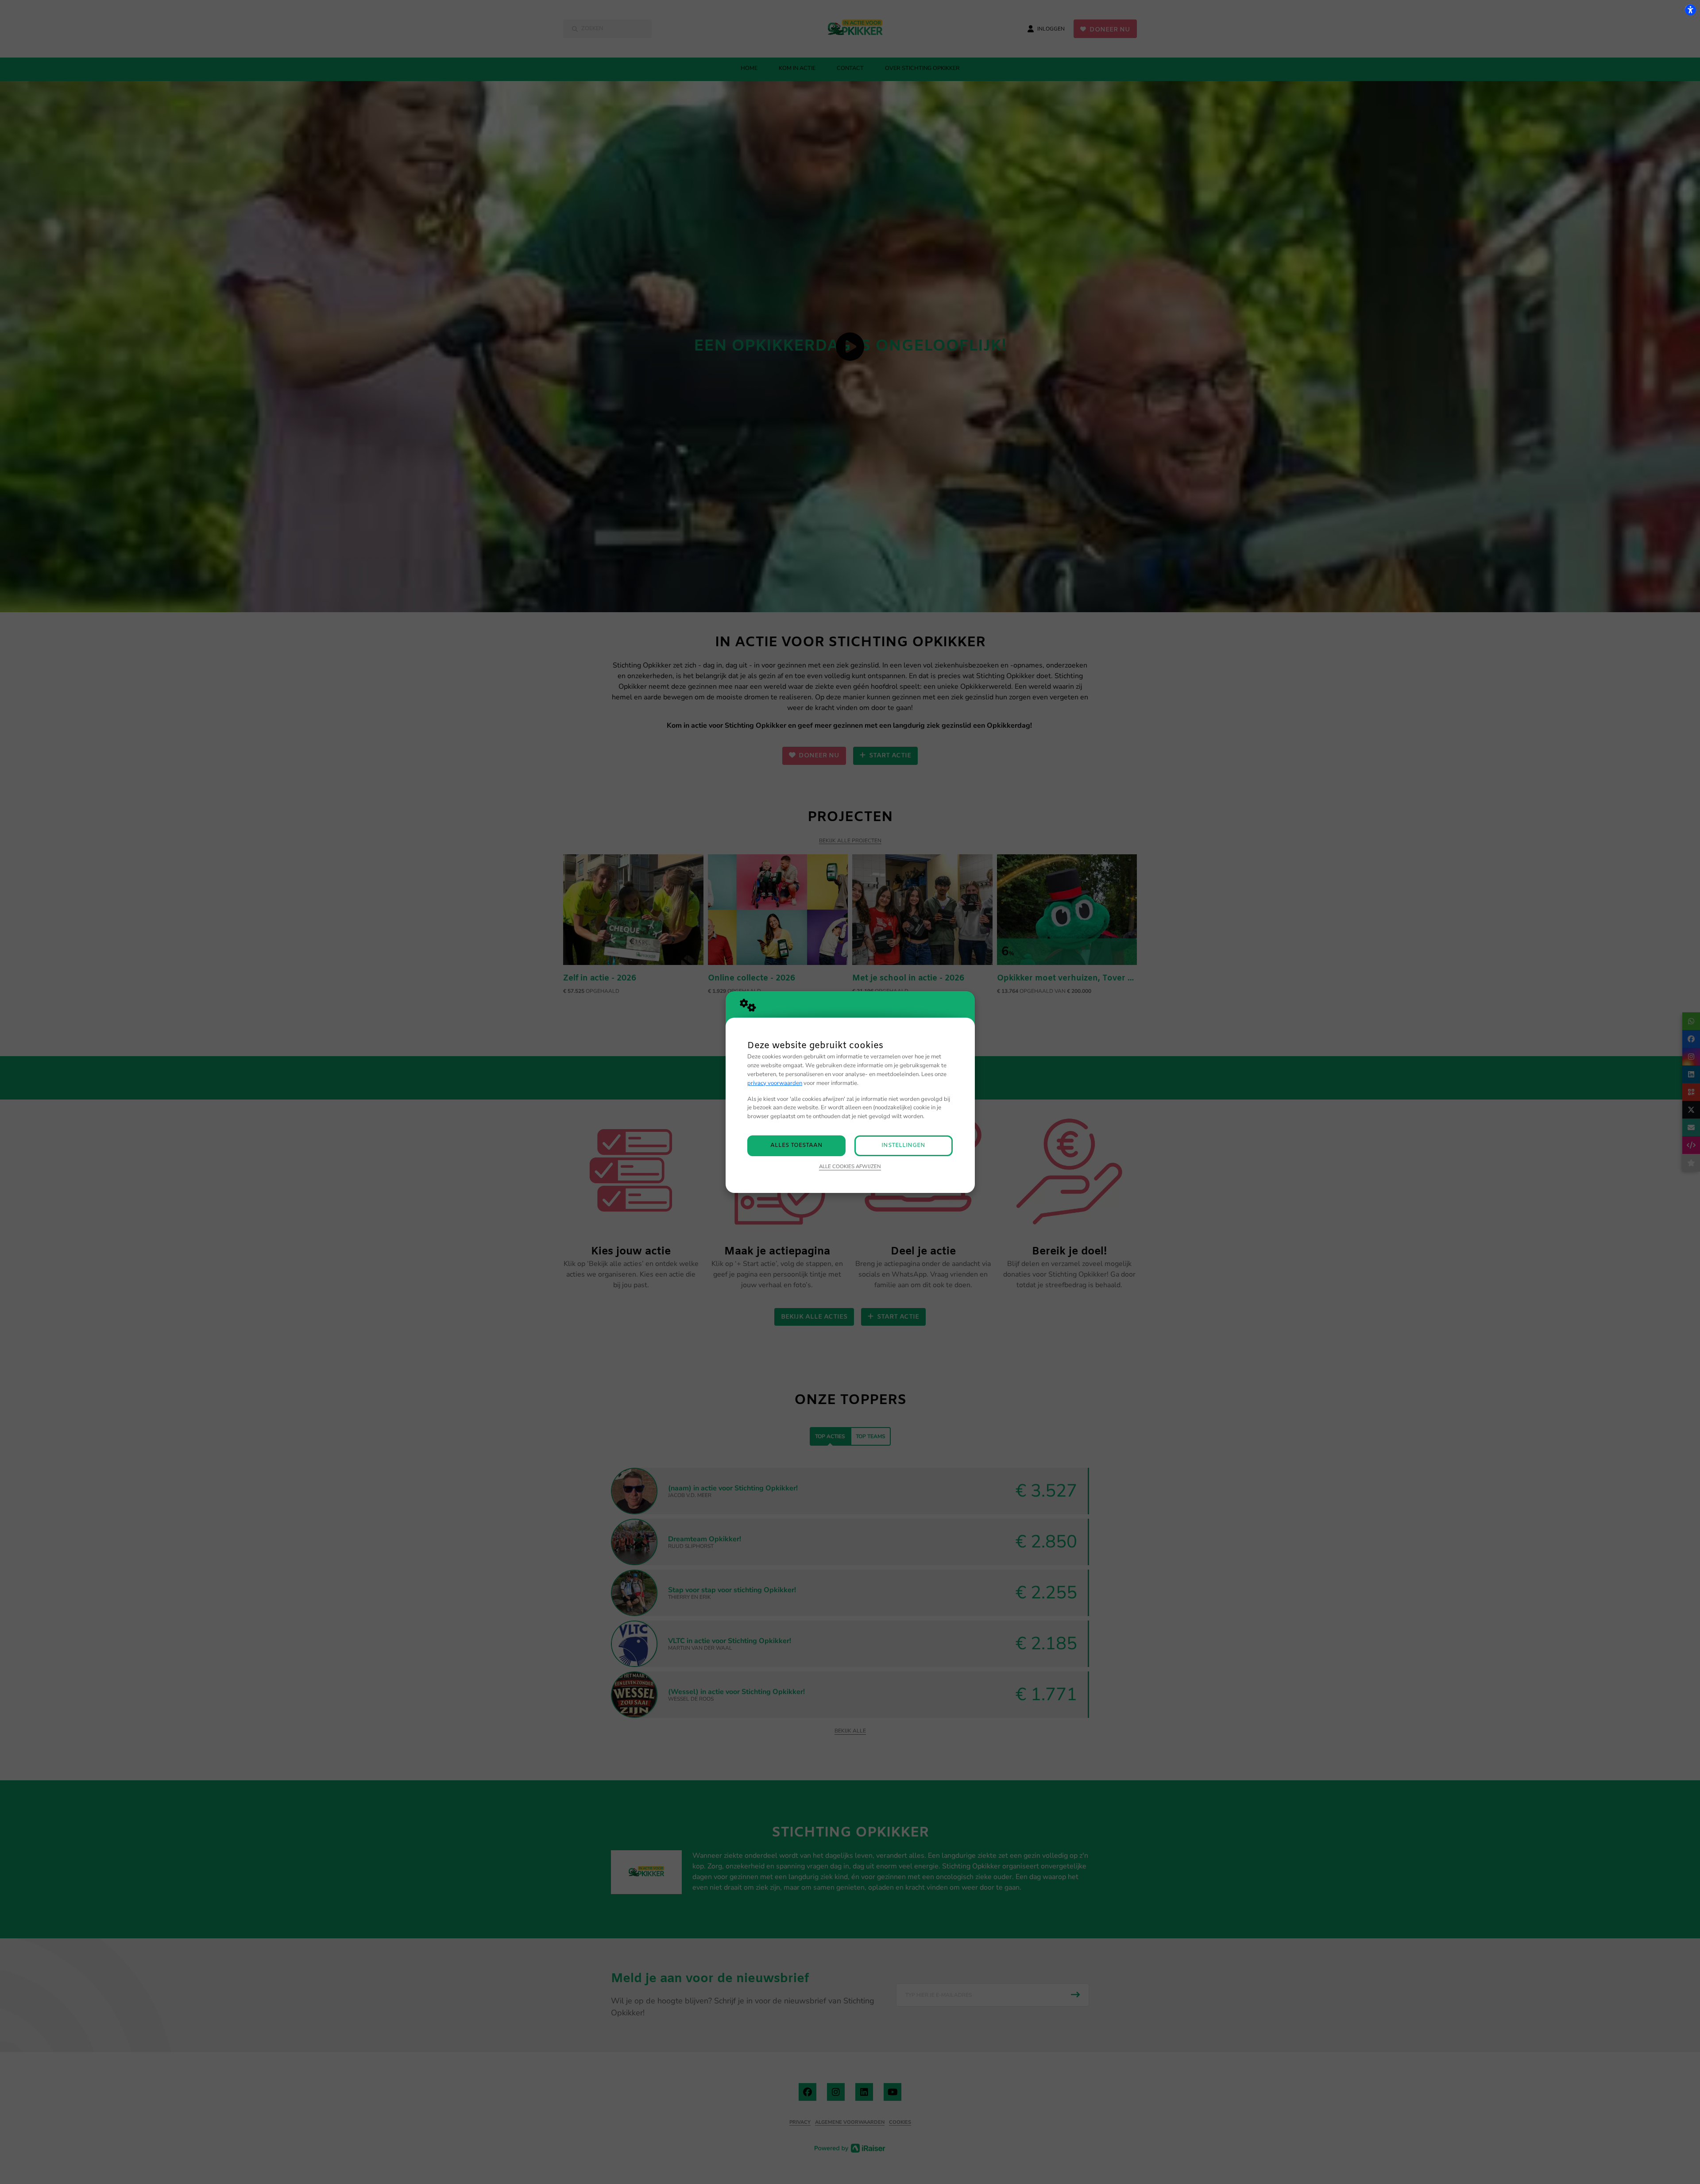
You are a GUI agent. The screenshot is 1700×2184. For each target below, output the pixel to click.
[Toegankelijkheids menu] (1690, 10)
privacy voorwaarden (775, 1083)
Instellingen (903, 1145)
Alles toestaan (796, 1145)
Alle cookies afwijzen (850, 1166)
